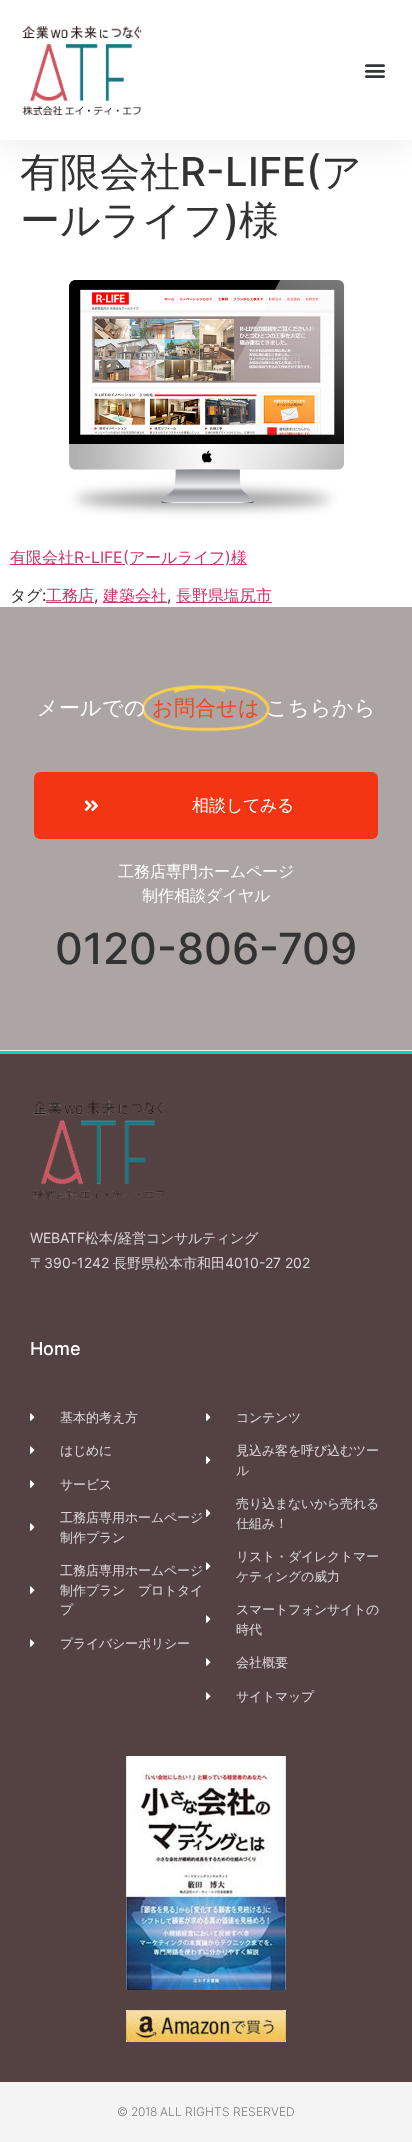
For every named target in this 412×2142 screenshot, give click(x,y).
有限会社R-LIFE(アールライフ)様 (128, 557)
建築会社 (135, 595)
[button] (375, 69)
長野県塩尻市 (224, 595)
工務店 (70, 595)
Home (55, 1348)
